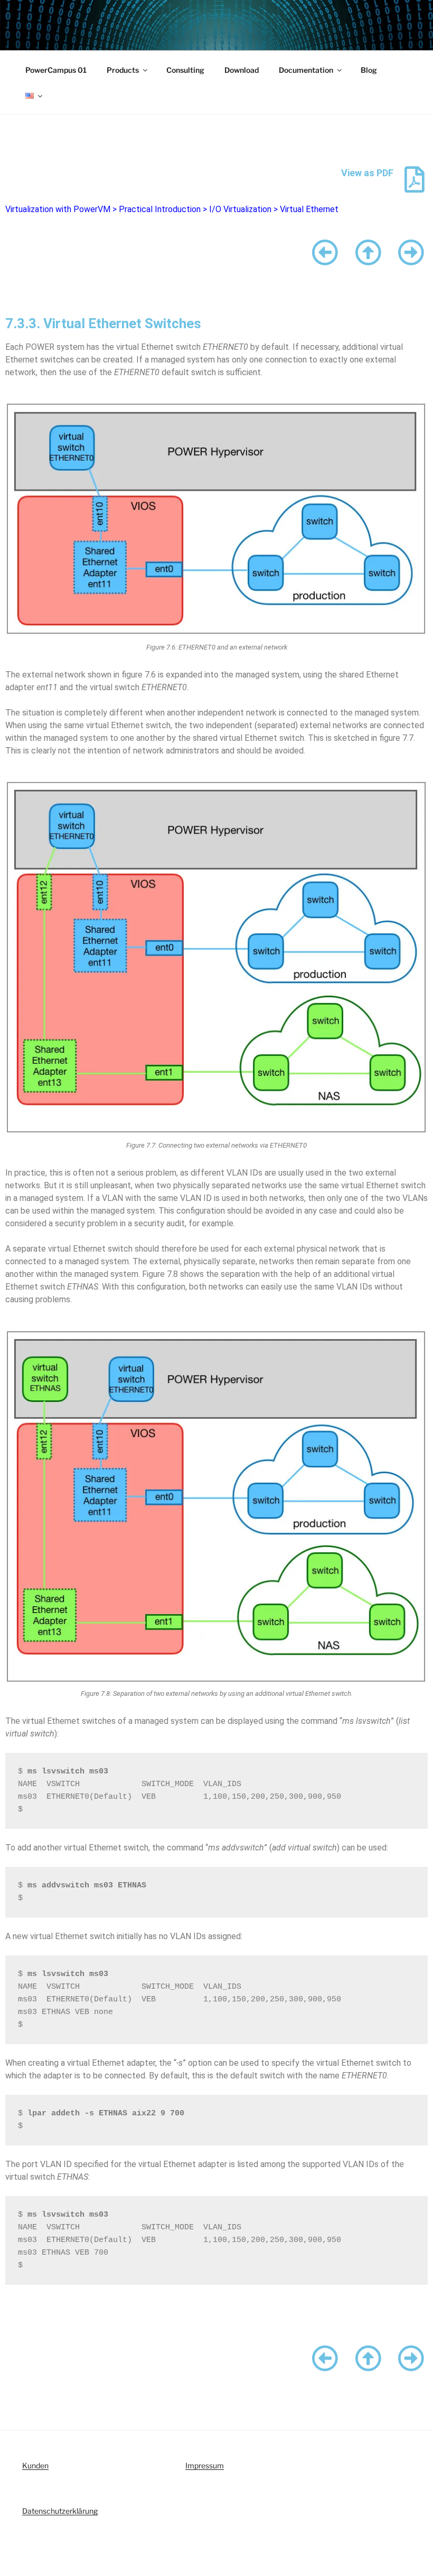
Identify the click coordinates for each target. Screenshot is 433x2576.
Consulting (185, 70)
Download (242, 70)
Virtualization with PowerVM (58, 209)
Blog (369, 70)
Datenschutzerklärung (60, 2511)
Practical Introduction (160, 209)
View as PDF (367, 173)
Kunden (35, 2465)
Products (123, 70)
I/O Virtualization (240, 209)
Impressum (205, 2465)
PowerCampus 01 (56, 70)
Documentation (306, 70)
